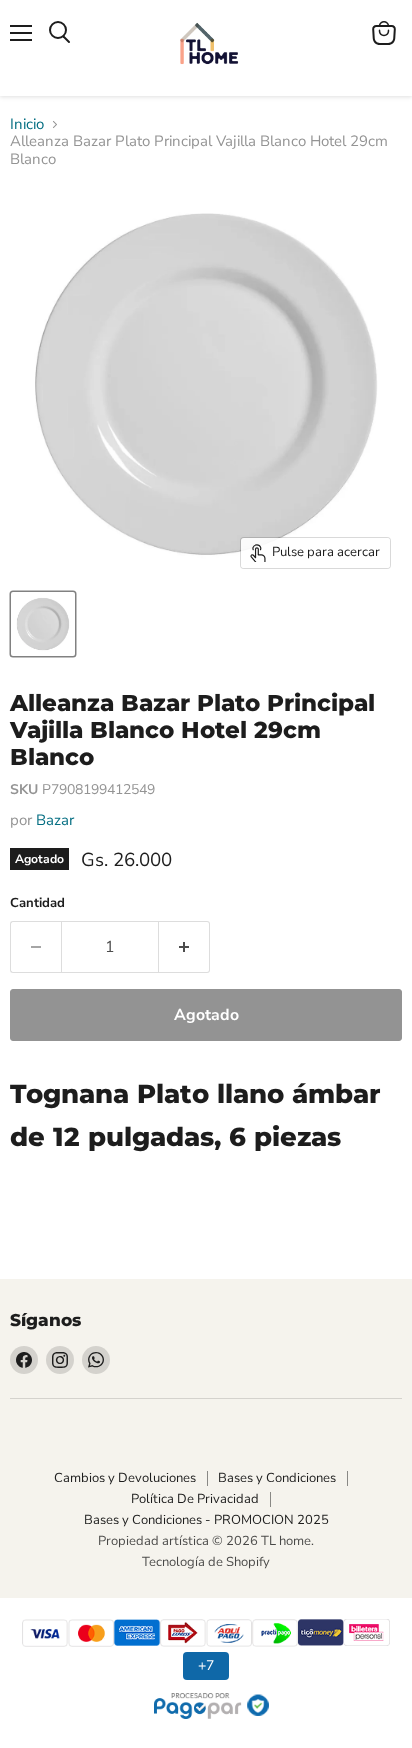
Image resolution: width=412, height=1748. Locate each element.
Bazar (55, 820)
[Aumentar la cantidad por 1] (184, 947)
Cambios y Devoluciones (125, 1478)
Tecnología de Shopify (206, 1562)
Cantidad (37, 903)
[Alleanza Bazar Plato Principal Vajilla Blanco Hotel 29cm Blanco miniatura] (43, 624)
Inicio (27, 124)
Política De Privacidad (195, 1499)
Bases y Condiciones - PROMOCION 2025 (206, 1520)
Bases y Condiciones (277, 1478)
